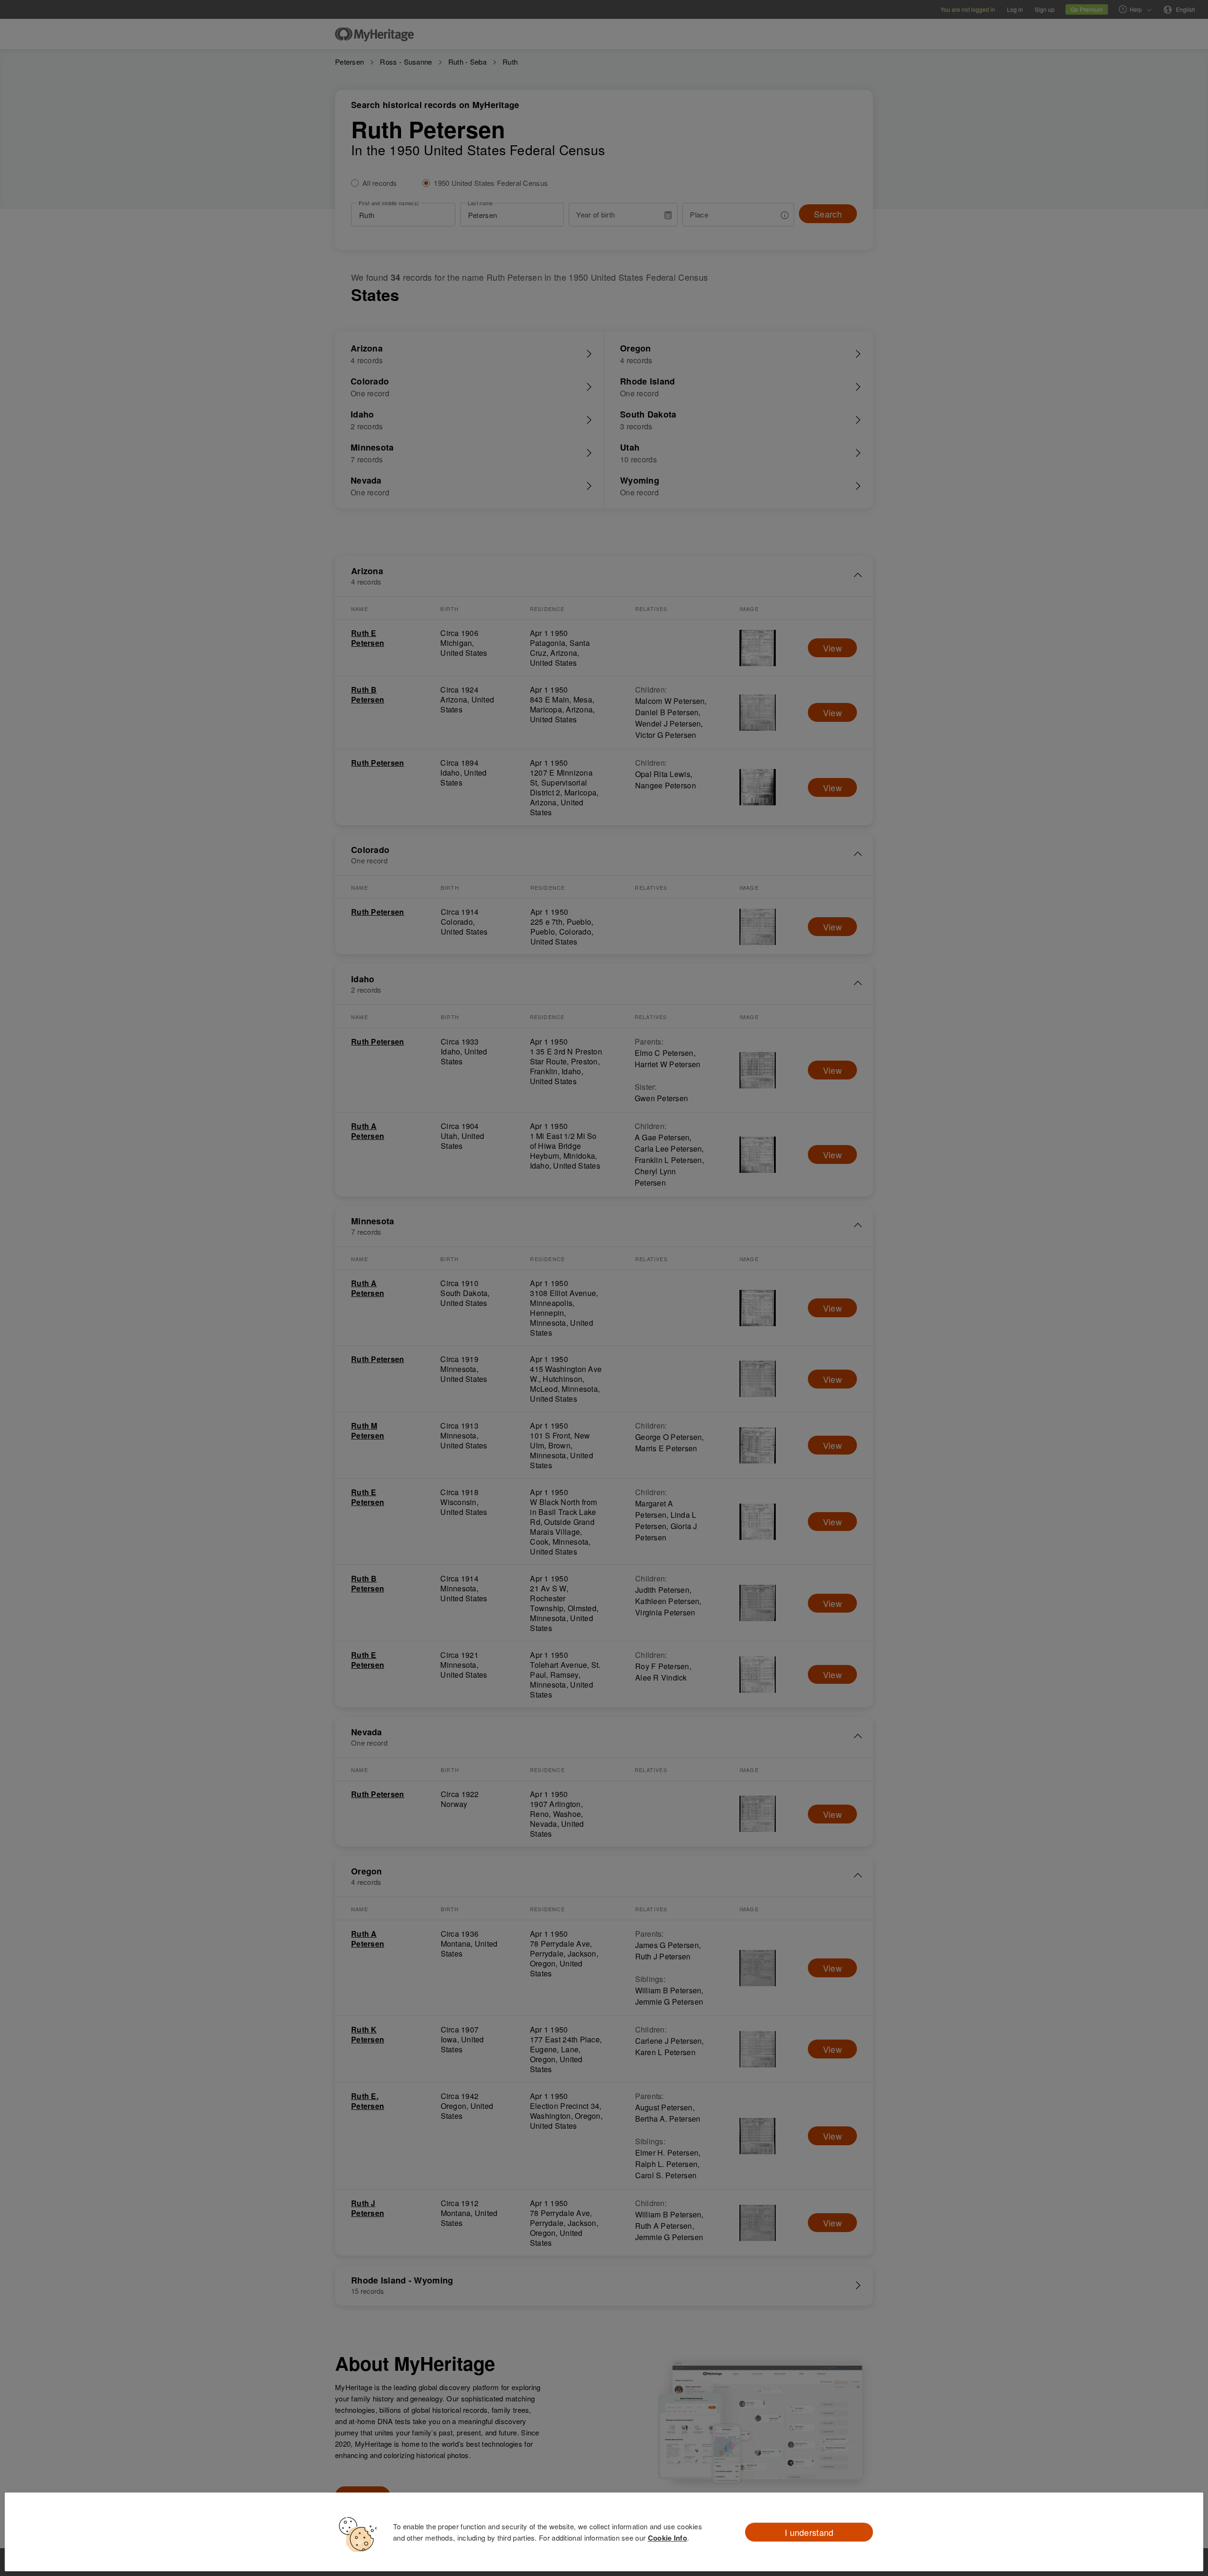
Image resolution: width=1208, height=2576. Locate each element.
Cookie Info (667, 2538)
